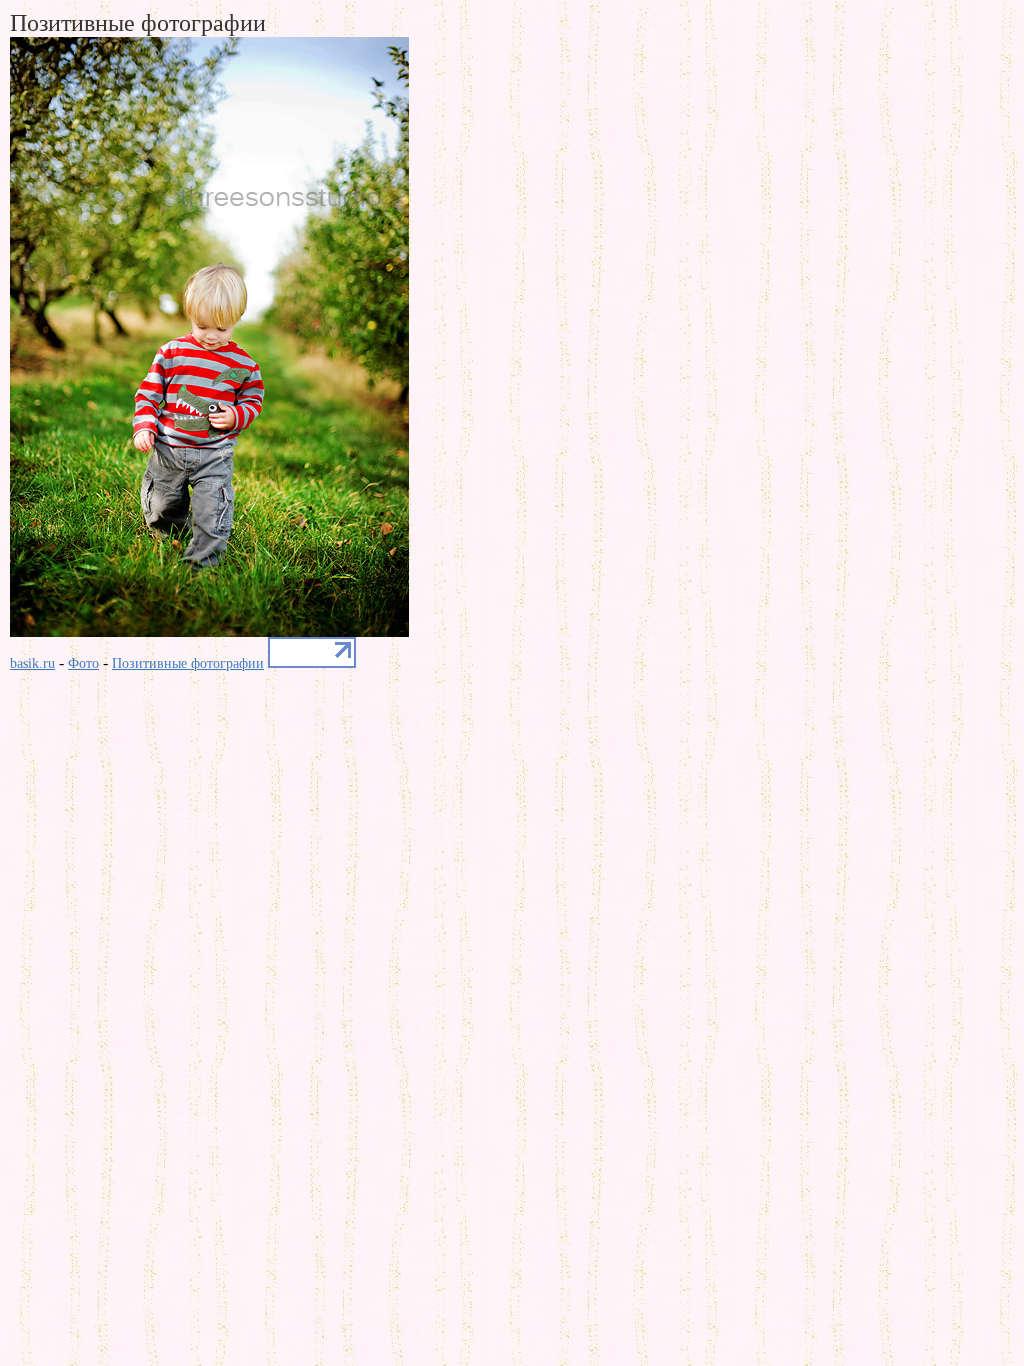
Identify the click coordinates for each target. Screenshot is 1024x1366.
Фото (83, 663)
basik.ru (32, 663)
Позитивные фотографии (188, 663)
